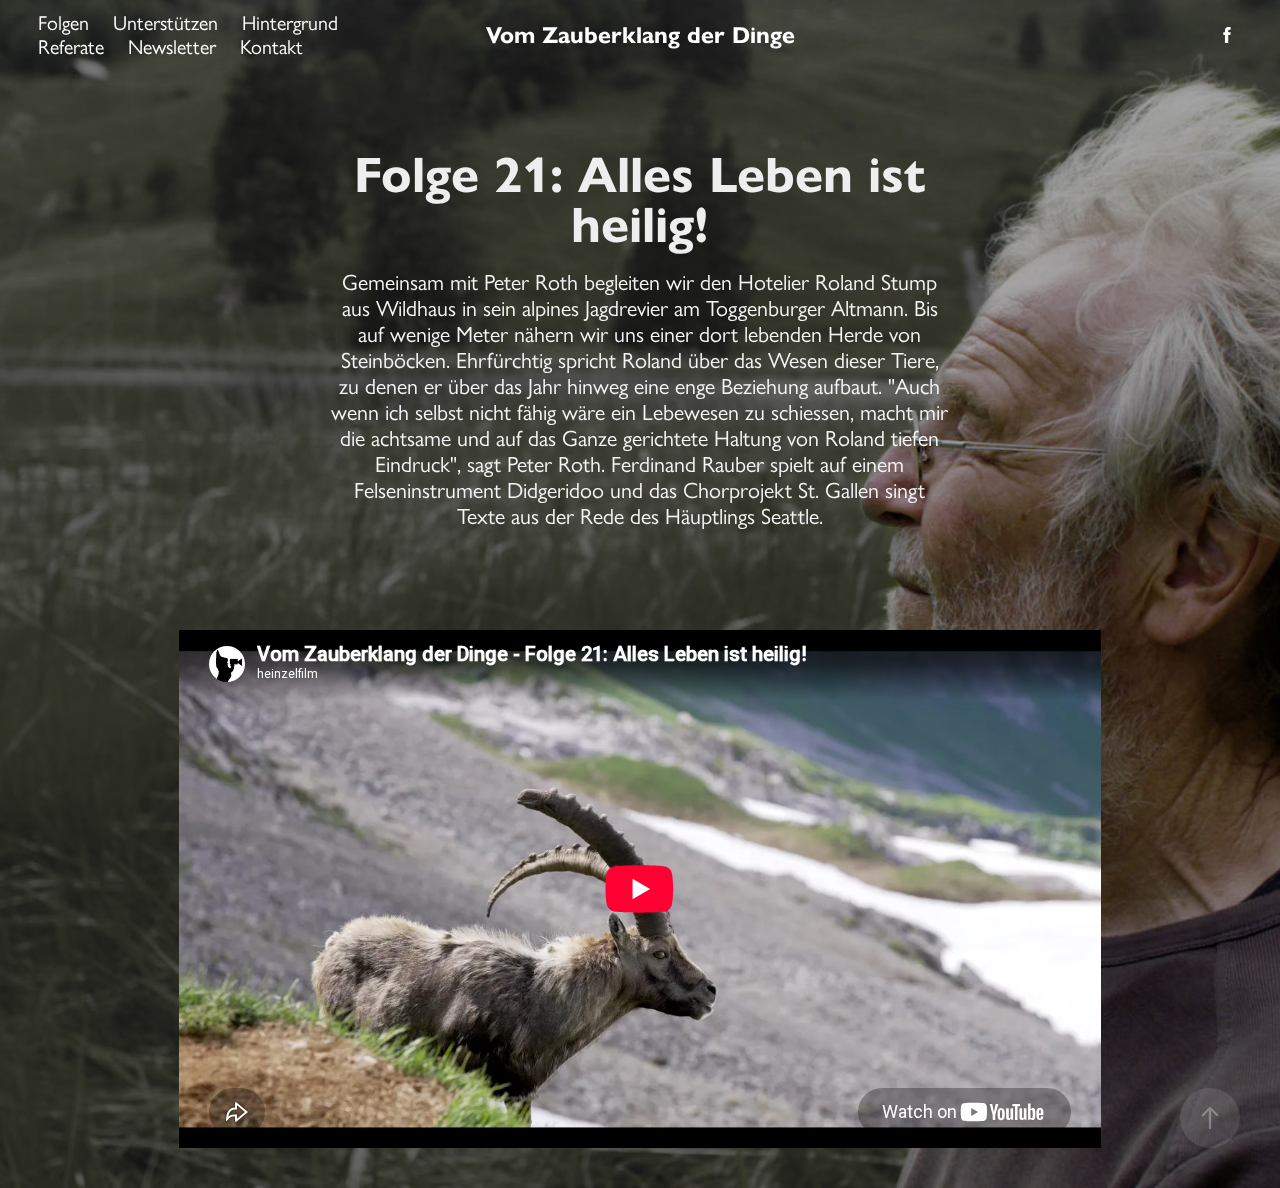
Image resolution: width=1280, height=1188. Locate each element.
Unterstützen (165, 23)
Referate (71, 47)
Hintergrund (290, 23)
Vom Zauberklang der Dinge (640, 35)
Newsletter (172, 47)
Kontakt (271, 47)
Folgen (63, 23)
